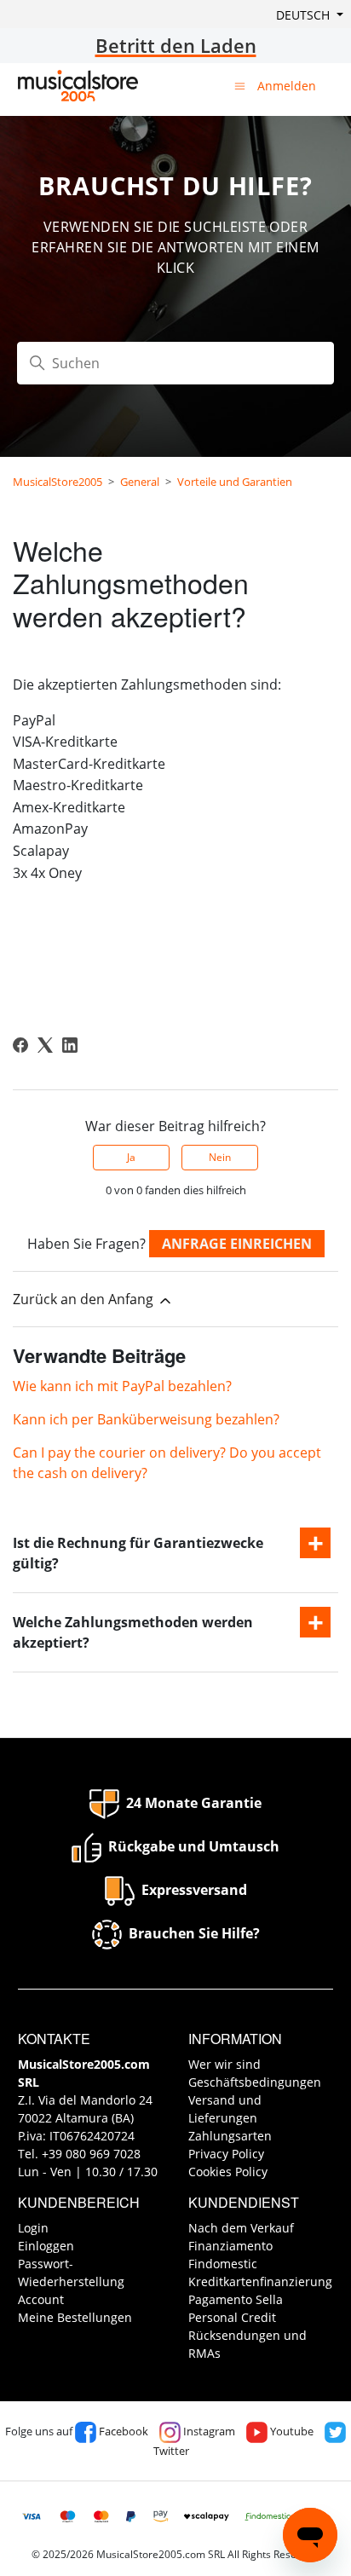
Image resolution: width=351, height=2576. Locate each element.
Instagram (208, 2431)
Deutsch (305, 15)
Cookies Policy (228, 2172)
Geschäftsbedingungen (255, 2082)
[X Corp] (45, 1045)
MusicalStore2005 (58, 482)
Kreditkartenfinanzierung (260, 2281)
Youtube (291, 2431)
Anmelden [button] (287, 86)
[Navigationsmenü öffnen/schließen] (240, 85)
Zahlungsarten (230, 2136)
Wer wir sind (224, 2064)
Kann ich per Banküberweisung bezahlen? (146, 1419)
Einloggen (46, 2246)
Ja (131, 1157)
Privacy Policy (226, 2154)
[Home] (78, 86)
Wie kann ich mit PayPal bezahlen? (122, 1386)
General (140, 482)
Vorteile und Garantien (235, 482)
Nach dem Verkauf (241, 2228)
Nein (220, 1157)
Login (33, 2228)
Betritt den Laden (176, 45)
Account (41, 2299)
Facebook (122, 2431)
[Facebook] (20, 1045)
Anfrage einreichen (237, 1244)
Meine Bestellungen (75, 2317)
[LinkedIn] (70, 1045)
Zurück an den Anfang (85, 1299)
